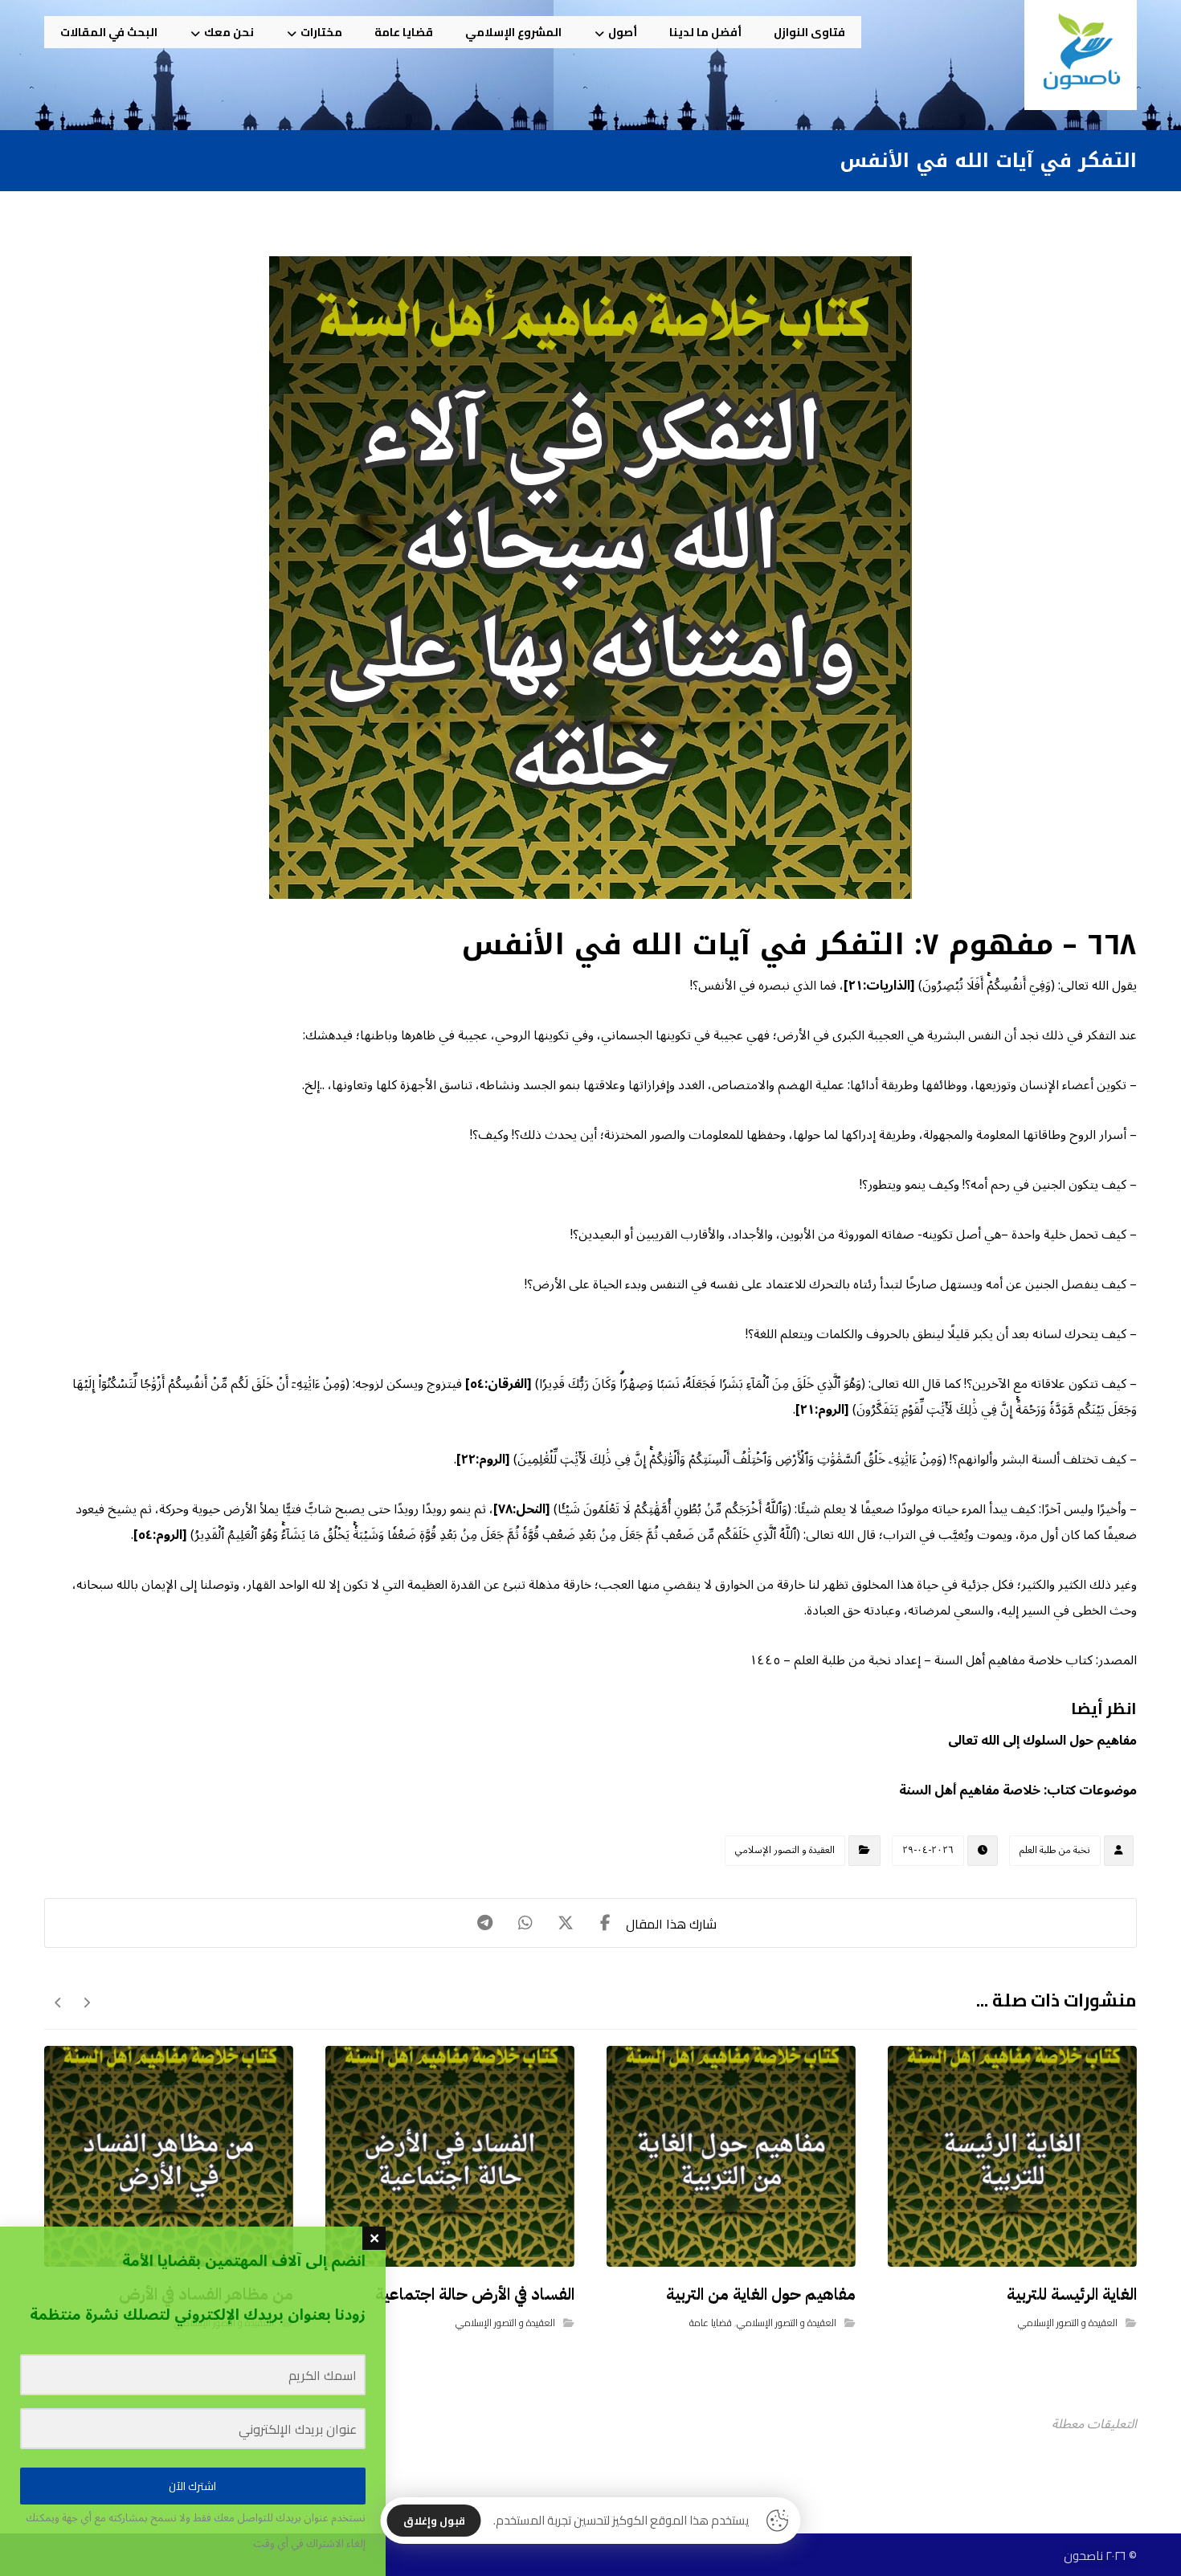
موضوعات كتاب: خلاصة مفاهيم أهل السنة (1018, 1790)
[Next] (58, 2002)
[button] (606, 1923)
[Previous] (86, 2002)
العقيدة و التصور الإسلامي (785, 1850)
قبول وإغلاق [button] (434, 2521)
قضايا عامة (711, 2323)
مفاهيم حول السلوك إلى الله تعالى (1042, 1741)
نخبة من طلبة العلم (1055, 1850)
